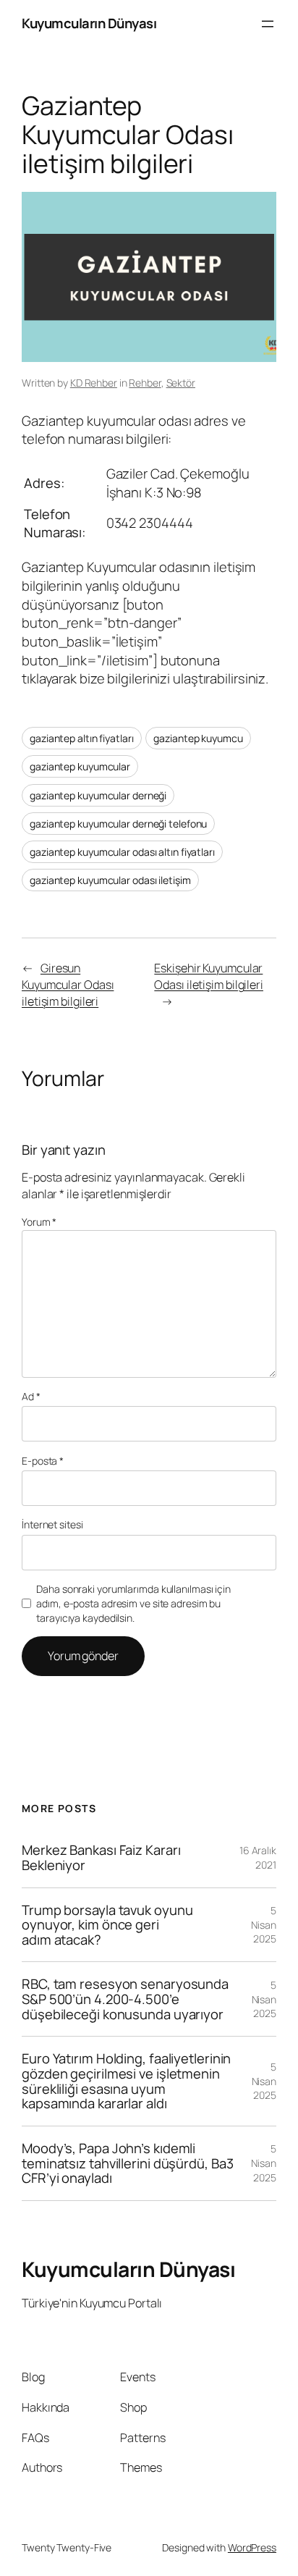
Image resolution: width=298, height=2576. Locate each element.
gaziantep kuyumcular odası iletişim (110, 880)
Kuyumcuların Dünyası (89, 23)
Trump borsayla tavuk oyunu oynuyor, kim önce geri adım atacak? (107, 1925)
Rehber (145, 383)
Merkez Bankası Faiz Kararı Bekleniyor (101, 1857)
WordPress (252, 2547)
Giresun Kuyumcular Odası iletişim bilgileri (68, 984)
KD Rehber (94, 383)
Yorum (39, 1222)
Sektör (181, 383)
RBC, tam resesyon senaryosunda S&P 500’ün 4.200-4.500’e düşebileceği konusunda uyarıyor (125, 1999)
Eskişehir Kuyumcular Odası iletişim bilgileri (209, 976)
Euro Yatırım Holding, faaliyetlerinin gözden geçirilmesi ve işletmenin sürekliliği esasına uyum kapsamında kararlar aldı (126, 2081)
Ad (31, 1396)
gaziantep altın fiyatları (82, 738)
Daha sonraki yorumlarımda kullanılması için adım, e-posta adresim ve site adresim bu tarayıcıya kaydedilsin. (133, 1603)
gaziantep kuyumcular (80, 766)
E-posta (43, 1461)
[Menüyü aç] (268, 24)
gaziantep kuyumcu (198, 738)
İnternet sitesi (52, 1524)
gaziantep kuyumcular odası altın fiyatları (122, 852)
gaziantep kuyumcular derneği (98, 795)
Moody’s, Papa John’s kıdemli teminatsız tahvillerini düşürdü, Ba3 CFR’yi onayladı (127, 2163)
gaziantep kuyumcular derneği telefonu (118, 824)
